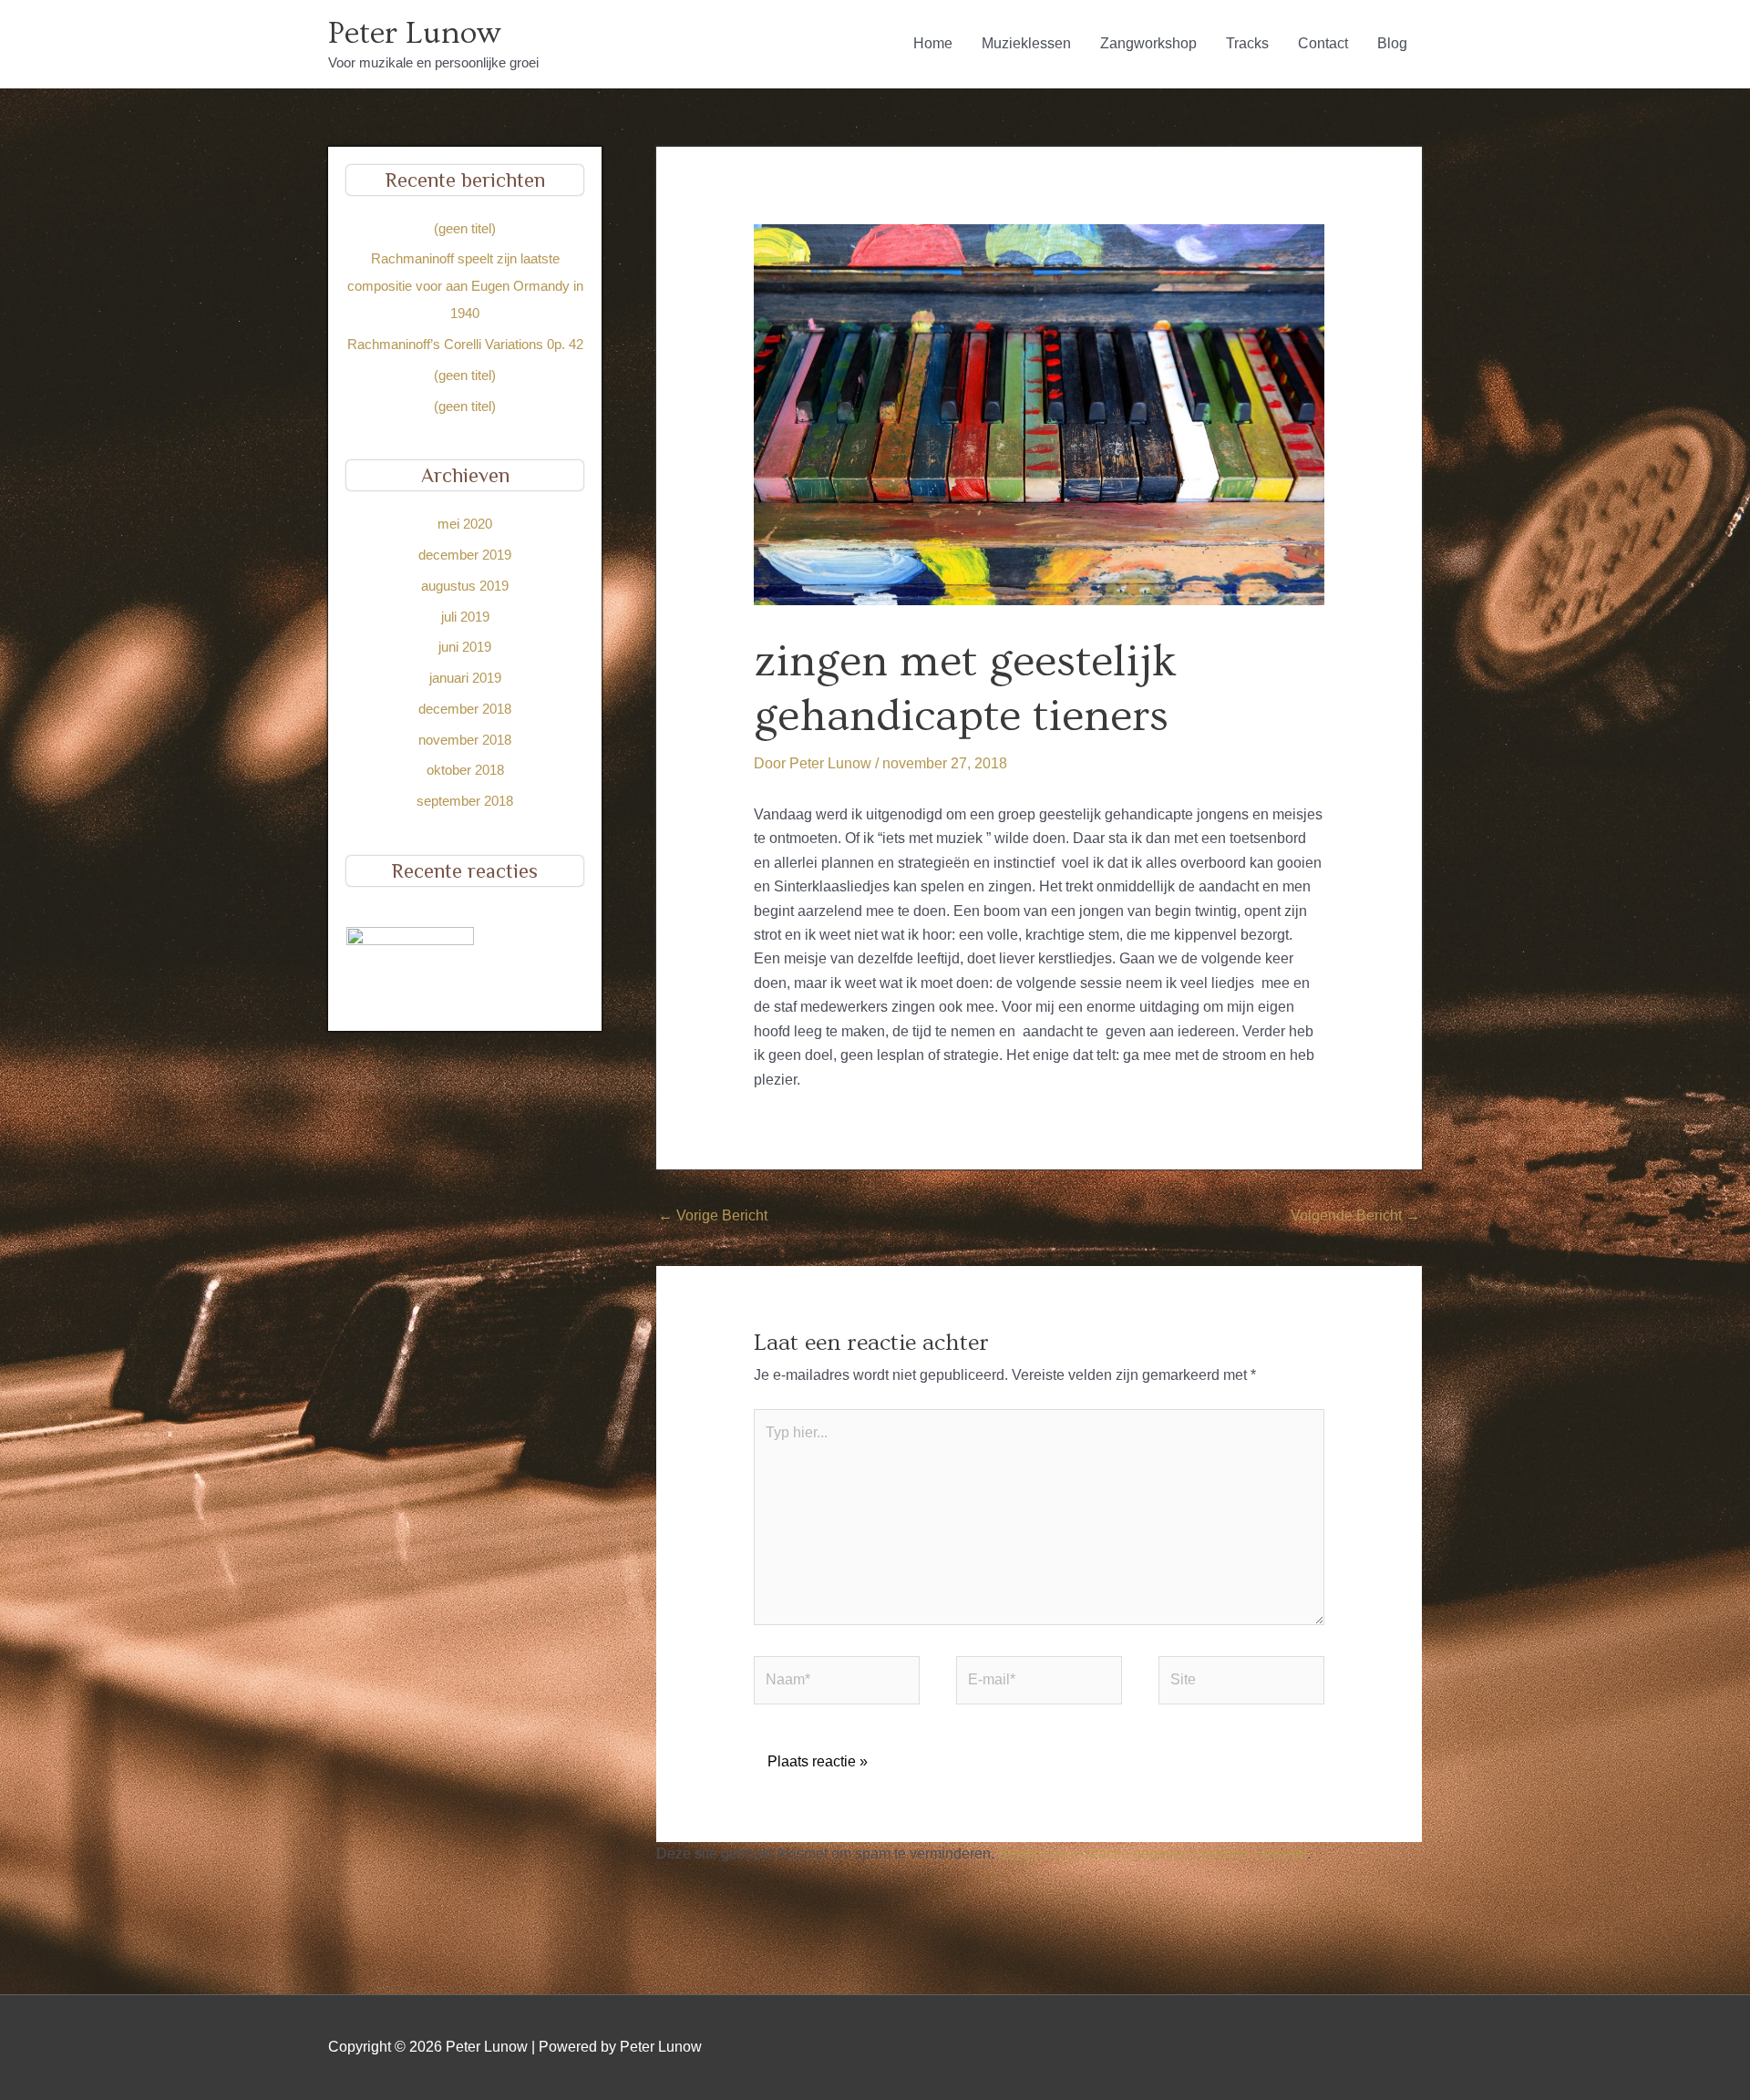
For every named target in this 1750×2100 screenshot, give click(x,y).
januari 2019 (465, 678)
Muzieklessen (1026, 43)
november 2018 (465, 740)
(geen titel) (465, 228)
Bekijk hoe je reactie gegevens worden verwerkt (1153, 1853)
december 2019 (465, 555)
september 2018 (465, 801)
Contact (1323, 43)
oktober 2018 (465, 770)
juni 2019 (465, 647)
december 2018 (465, 709)
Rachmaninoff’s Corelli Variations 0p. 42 (465, 344)
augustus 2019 (465, 586)
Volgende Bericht (1355, 1215)
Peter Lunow (414, 33)
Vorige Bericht (713, 1215)
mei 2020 (465, 524)
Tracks (1247, 43)
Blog (1392, 43)
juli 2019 (465, 617)
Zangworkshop (1148, 43)
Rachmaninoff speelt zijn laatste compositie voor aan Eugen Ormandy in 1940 (465, 286)
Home (933, 43)
